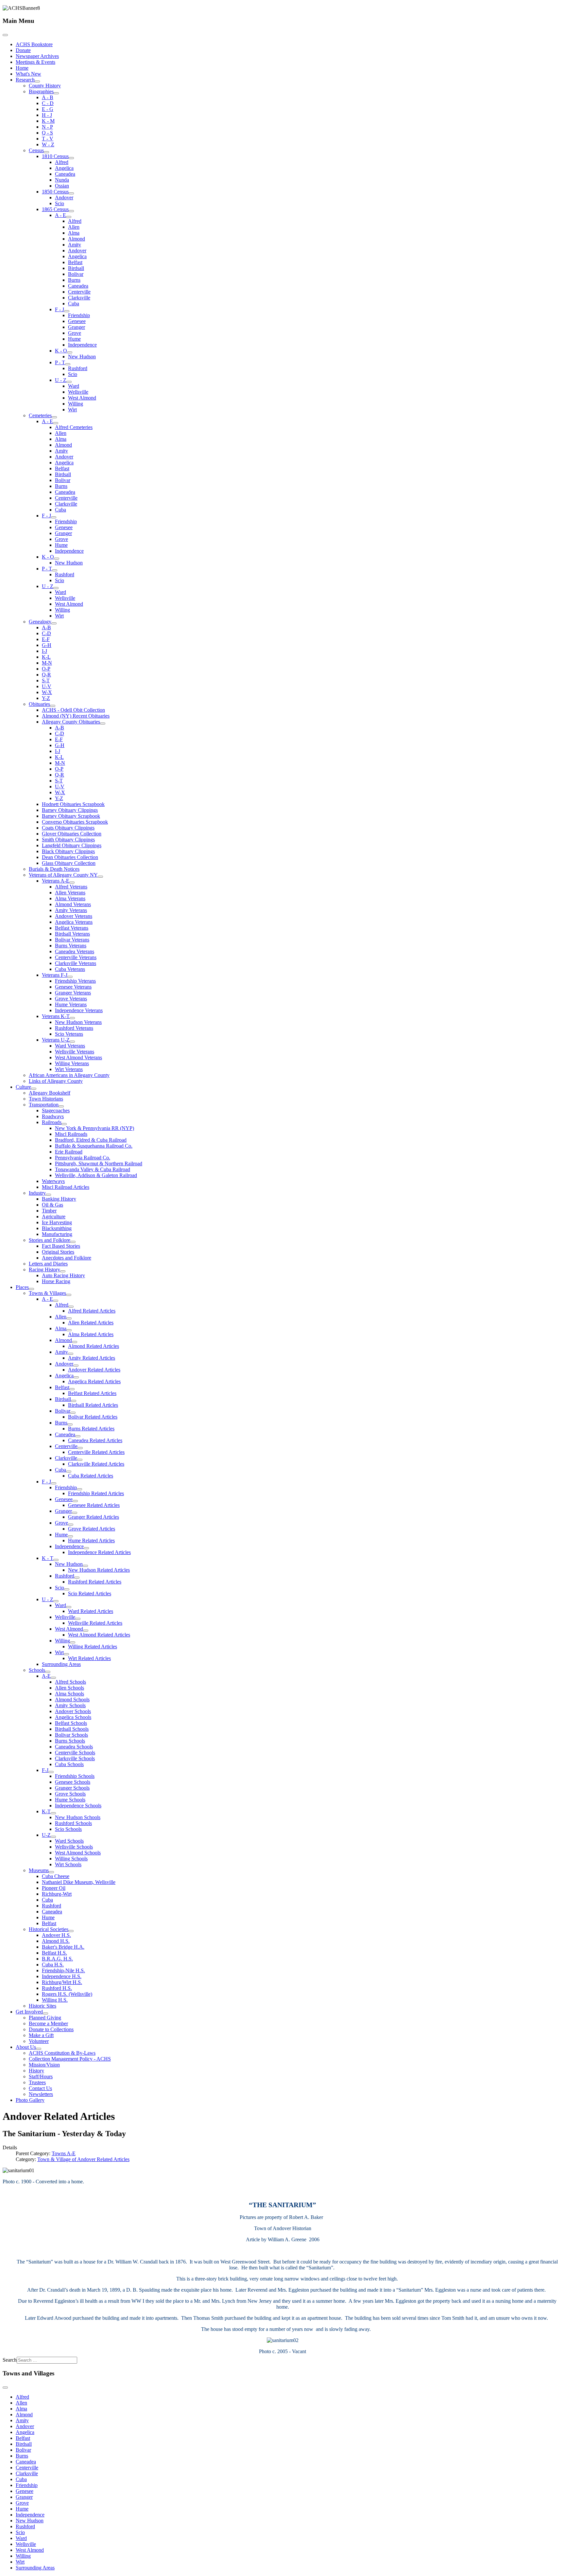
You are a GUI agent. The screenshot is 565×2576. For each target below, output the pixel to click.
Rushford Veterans (74, 1028)
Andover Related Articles (94, 1370)
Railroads (52, 1122)
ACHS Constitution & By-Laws (62, 2053)
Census (36, 150)
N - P (47, 127)
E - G (48, 109)
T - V (48, 139)
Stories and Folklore (50, 1240)
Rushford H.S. (57, 1988)
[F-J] (51, 1772)
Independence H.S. (62, 1976)
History (36, 2071)
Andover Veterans (74, 916)
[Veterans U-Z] (72, 1042)
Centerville (79, 292)
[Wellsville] (78, 1619)
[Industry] (48, 1195)
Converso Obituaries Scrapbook (75, 822)
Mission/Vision (44, 2065)
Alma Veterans (70, 898)
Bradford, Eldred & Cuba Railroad (91, 1140)
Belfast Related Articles (92, 1393)
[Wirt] (66, 1654)
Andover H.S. (56, 1935)
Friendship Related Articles (96, 1493)
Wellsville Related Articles (95, 1623)
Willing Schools (71, 1859)
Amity (75, 245)
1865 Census (55, 209)
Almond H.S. (56, 1941)
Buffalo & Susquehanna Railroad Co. (94, 1146)
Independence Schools (78, 1806)
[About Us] (39, 2049)
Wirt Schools (68, 1864)
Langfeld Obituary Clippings (72, 845)
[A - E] (69, 217)
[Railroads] (64, 1124)
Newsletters (41, 2094)
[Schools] (48, 1672)
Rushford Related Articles (95, 1582)
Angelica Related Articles (94, 1381)
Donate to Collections (51, 2029)
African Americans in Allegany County (69, 1075)
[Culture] (34, 1089)
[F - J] (67, 311)
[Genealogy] (54, 623)
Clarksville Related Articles (96, 1464)
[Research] (37, 81)
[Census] (46, 152)
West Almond (82, 398)
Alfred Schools (70, 1682)
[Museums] (51, 1872)
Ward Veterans (70, 1046)
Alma (74, 233)
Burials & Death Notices (54, 869)
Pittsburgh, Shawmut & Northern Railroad (99, 1163)
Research (25, 80)
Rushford (78, 368)
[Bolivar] (73, 1413)
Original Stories (58, 1252)
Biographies (41, 91)
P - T (60, 362)
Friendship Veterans (75, 981)
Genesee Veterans (73, 987)
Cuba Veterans (70, 969)
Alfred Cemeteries (74, 427)
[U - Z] (69, 382)
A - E (60, 215)
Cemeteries (40, 415)
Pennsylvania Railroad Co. (83, 1158)
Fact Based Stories (61, 1246)
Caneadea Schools (74, 1747)
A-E (46, 1676)
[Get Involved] (45, 2013)
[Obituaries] (53, 706)
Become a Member (48, 2023)
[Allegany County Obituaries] (103, 724)
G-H (47, 645)
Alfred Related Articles (92, 1311)
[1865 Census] (71, 211)
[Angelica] (76, 1377)
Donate (23, 50)
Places (22, 1287)
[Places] (31, 1289)
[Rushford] (77, 1578)
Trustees (37, 2082)
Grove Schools (70, 1794)
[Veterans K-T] (72, 1018)
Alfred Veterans (71, 887)
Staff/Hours (41, 2076)
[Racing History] (63, 1271)
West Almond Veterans (78, 1057)
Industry (37, 1193)
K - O (61, 351)
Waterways (53, 1181)
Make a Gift (41, 2035)
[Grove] (71, 1525)
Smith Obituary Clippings (68, 840)
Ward (74, 386)
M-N (47, 663)
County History (45, 86)
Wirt (72, 410)
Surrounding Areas (61, 1664)
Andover (64, 197)
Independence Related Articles (99, 1552)
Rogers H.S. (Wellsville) (67, 1994)
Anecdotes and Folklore (67, 1258)
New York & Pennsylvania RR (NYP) (94, 1128)
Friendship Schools (75, 1776)
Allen (74, 227)
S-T (46, 680)
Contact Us (40, 2088)
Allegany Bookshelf (50, 1093)
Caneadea (65, 174)
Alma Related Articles (91, 1334)
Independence (82, 345)
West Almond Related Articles (99, 1635)
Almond (77, 239)
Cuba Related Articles (91, 1476)
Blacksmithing (57, 1228)
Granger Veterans (73, 993)
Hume (74, 339)
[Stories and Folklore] (73, 1242)
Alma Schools (69, 1694)
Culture (23, 1087)
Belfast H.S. (54, 1953)
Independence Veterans (79, 1010)
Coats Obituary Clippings (68, 828)
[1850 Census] (71, 193)
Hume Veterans (71, 1004)
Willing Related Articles (93, 1646)
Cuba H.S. (53, 1965)
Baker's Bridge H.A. (63, 1947)
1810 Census (55, 156)
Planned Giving (45, 2018)
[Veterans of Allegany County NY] (100, 877)
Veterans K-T (56, 1016)
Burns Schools (70, 1741)
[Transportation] (61, 1106)
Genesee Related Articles (94, 1505)
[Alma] (69, 1330)
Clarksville (79, 298)
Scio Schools (68, 1829)
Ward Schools (69, 1841)
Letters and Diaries (48, 1264)
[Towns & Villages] (69, 1295)
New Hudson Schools (78, 1817)
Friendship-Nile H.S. (63, 1970)
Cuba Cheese (56, 1876)
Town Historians (46, 1099)
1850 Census (55, 192)
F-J (45, 1770)
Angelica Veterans (74, 922)
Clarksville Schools (75, 1758)
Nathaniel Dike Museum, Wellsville (79, 1882)
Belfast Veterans (72, 928)
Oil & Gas (52, 1205)
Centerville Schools (75, 1753)
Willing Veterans (72, 1063)
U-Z (46, 1835)
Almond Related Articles (94, 1346)
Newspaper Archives (37, 56)
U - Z (61, 380)
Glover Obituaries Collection (72, 834)
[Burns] (70, 1424)
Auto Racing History (63, 1275)
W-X (47, 692)
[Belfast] (72, 1389)
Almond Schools (72, 1699)
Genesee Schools (73, 1782)
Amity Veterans (71, 910)
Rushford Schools (73, 1823)
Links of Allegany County (56, 1081)
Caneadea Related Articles (95, 1440)
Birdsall (76, 268)
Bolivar (76, 274)
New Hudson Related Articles (99, 1570)
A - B (48, 97)
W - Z (48, 144)
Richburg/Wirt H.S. (62, 1982)
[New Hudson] (85, 1566)
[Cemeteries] (54, 417)
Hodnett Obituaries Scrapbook (73, 804)
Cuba (74, 304)
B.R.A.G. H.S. (57, 1959)
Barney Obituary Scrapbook (71, 816)
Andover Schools (73, 1711)
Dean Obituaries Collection (70, 857)
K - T (48, 1558)
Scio (60, 203)
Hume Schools (70, 1800)
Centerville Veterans (76, 957)
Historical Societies (49, 1929)
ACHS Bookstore (34, 44)
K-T (46, 1811)
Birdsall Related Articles (93, 1405)
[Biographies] (56, 93)
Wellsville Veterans (75, 1052)
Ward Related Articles (91, 1611)
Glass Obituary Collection (69, 863)
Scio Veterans (69, 1034)
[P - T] (68, 364)
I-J (44, 651)
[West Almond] (86, 1631)
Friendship (79, 315)
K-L (46, 657)
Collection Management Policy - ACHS (70, 2059)
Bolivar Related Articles (93, 1417)
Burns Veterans (71, 946)
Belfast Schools (71, 1723)
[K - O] (70, 352)
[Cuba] (69, 1472)
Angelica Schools (73, 1717)
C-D (46, 633)
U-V (47, 686)
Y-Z (46, 698)
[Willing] (73, 1642)
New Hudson (82, 357)
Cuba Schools (69, 1764)
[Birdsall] (74, 1401)
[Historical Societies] (71, 1931)
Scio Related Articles (90, 1593)
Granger (77, 327)
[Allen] (69, 1318)
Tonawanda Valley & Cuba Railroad (93, 1169)
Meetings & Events (35, 62)
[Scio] (67, 1589)
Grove (75, 333)
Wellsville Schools (74, 1847)
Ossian (62, 186)
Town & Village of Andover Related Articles (83, 2159)
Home (22, 68)
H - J (47, 115)
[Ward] (69, 1607)
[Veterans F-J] (70, 977)
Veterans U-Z (56, 1040)
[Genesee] (75, 1501)
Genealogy (40, 622)
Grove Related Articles (92, 1529)
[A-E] (53, 1678)
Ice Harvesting (57, 1222)
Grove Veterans (71, 999)
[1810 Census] (71, 158)
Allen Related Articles (91, 1323)
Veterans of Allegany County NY (63, 875)
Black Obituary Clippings (68, 851)
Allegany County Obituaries (71, 722)
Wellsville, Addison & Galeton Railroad (96, 1175)
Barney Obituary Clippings (70, 810)
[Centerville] (80, 1448)
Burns (74, 280)
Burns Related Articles (91, 1429)
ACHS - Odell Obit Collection (73, 710)
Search (10, 2360)
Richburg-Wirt (57, 1894)
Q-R (46, 675)
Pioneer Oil (54, 1888)
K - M (48, 121)
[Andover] (76, 1366)
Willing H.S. (55, 2000)
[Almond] (75, 1342)
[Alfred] (71, 1307)
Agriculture (54, 1216)
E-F (46, 639)
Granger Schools (72, 1788)
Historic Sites (43, 2006)
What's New (28, 74)
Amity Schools (70, 1705)
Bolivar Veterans (72, 940)
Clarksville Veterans (76, 963)
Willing (76, 404)
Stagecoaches (56, 1110)
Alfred (62, 162)
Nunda (62, 180)
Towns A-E (64, 2153)
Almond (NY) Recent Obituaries (76, 716)
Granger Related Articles (94, 1517)
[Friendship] (79, 1489)
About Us (26, 2047)
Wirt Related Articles (89, 1658)
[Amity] (71, 1354)
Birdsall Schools (72, 1729)
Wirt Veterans (69, 1069)
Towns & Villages (47, 1293)
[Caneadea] (78, 1436)
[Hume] (70, 1536)
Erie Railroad (69, 1152)
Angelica (64, 168)
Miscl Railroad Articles (66, 1187)
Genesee (77, 321)
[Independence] (86, 1548)
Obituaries (39, 704)
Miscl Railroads (71, 1134)
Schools (37, 1670)
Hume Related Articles (91, 1540)
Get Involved (29, 2012)
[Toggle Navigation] (5, 35)
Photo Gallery (30, 2100)
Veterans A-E (56, 881)
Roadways (53, 1116)
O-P (46, 669)
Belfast (75, 262)
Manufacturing (57, 1234)
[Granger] (75, 1513)
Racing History (44, 1270)
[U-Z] (53, 1837)
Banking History (59, 1199)
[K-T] (53, 1813)
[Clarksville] (80, 1460)
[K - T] (56, 1560)
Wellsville (78, 392)
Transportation (44, 1105)
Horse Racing (56, 1281)
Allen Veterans (70, 893)
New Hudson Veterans (78, 1022)
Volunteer (39, 2041)
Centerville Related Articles (96, 1452)
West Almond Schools (78, 1853)
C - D (48, 103)
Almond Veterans (73, 904)
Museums (39, 1870)
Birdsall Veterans (72, 934)
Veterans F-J (55, 975)
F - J (60, 309)
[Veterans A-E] (72, 883)
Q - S (47, 133)
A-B (46, 627)
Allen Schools (69, 1688)
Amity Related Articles (92, 1358)
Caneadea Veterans (75, 951)
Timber (49, 1211)
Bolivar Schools (71, 1735)
